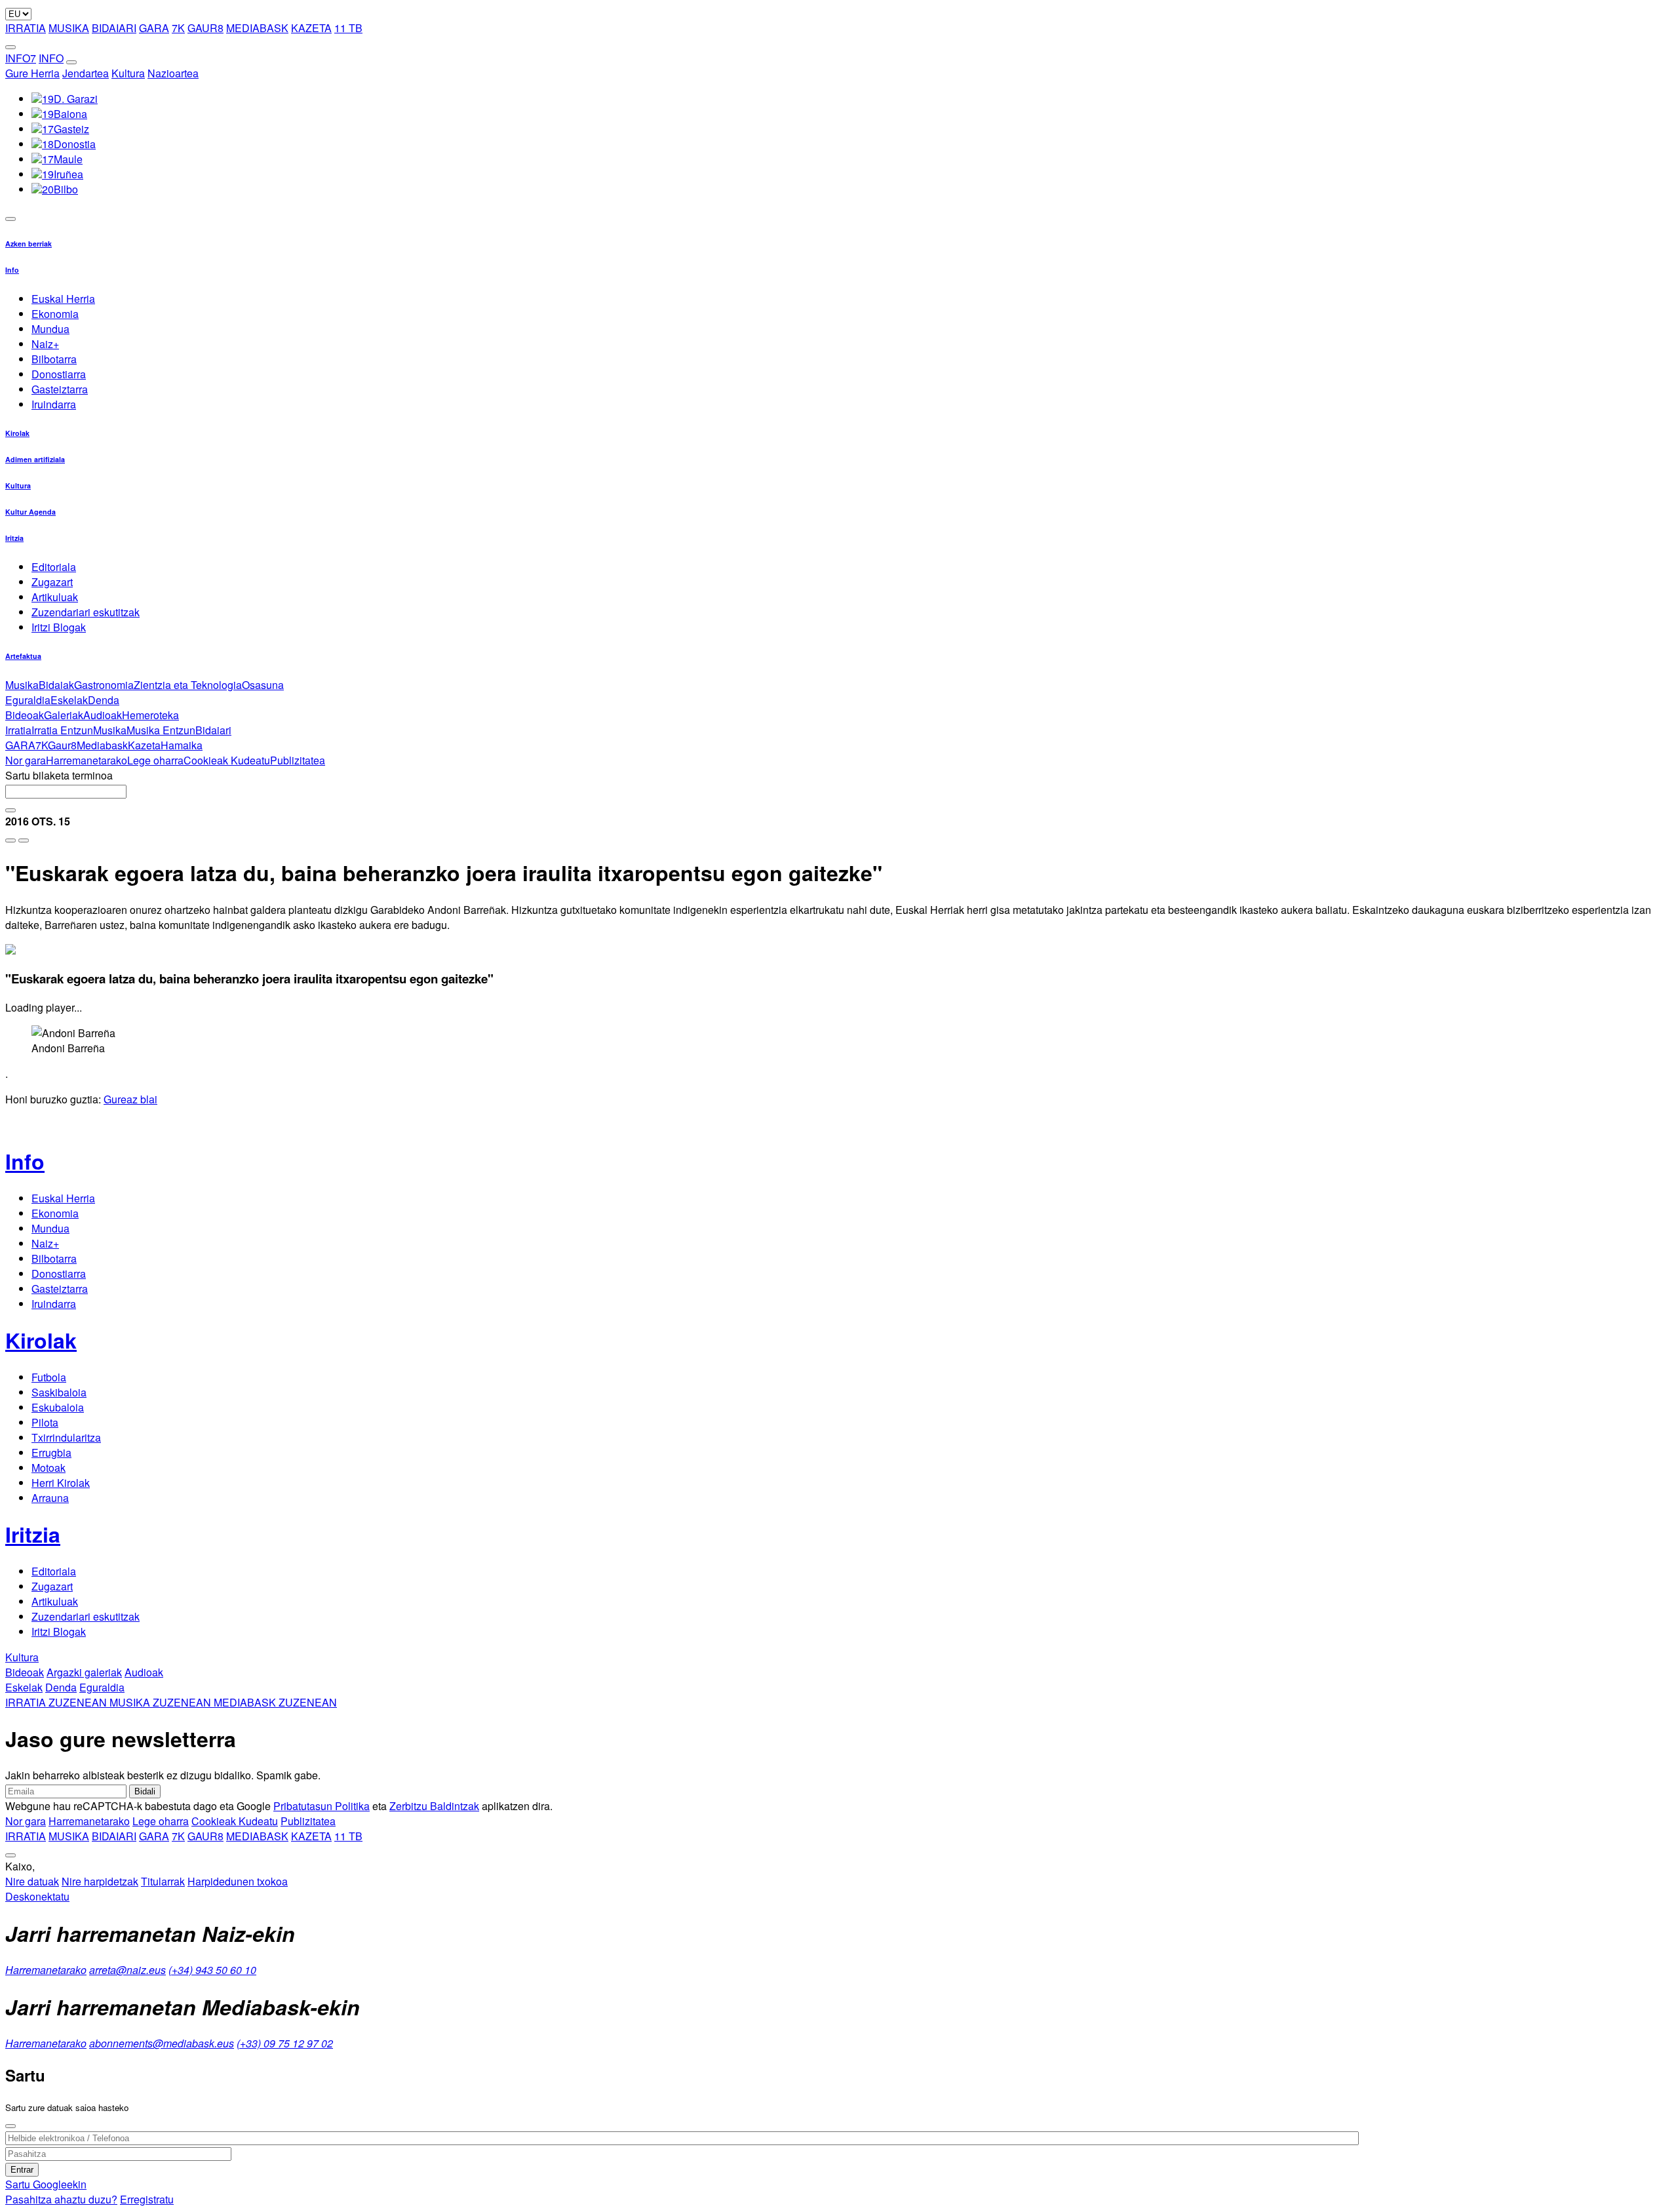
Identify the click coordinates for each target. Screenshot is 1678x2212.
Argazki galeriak (84, 1672)
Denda (104, 700)
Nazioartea (173, 73)
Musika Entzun (161, 730)
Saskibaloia (59, 1392)
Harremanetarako (87, 760)
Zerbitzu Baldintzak (434, 1806)
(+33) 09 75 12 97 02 (285, 2043)
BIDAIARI (114, 28)
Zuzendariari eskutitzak (86, 612)
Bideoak (25, 715)
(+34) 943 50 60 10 (212, 1970)
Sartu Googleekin (46, 2184)
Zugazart (52, 582)
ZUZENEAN (57, 1702)
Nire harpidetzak (100, 1881)
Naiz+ (45, 344)
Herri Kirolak (61, 1483)
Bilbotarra (54, 359)
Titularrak (163, 1881)
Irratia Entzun (62, 730)
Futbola (49, 1377)
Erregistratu (147, 2199)
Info (12, 270)
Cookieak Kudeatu (227, 760)
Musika (22, 685)
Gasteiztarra (60, 389)
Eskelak (69, 700)
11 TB (348, 28)
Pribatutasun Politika (322, 1806)
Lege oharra (155, 760)
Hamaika (182, 745)
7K (178, 28)
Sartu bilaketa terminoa (59, 775)
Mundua (50, 329)
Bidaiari (213, 730)
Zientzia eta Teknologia (188, 685)
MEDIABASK (257, 28)
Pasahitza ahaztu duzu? (61, 2199)
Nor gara (26, 760)
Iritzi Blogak (59, 627)
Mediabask (102, 745)
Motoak (49, 1468)
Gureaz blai (130, 1099)
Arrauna (50, 1498)
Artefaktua (23, 656)
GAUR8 (205, 28)
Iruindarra (54, 404)
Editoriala (54, 567)
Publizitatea (298, 760)
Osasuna (263, 685)
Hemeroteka (150, 715)
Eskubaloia (58, 1407)
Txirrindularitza (66, 1437)
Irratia (18, 730)
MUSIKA (69, 28)
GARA (154, 28)
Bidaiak (56, 685)
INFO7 (21, 58)
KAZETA (311, 28)
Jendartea (86, 73)
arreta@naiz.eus (127, 1970)
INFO (51, 58)
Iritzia (14, 538)
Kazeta (144, 745)
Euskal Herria (63, 299)
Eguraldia (28, 700)
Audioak (103, 715)
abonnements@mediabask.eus (162, 2043)
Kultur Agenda (30, 512)
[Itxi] (10, 2126)
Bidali (145, 1791)
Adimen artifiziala (35, 459)
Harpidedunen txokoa (238, 1881)
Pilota (45, 1422)
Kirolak (17, 433)
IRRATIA (26, 28)
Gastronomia (104, 685)
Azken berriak (29, 244)
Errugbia (51, 1452)
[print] (10, 840)
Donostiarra (59, 374)
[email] (24, 840)
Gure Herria (32, 73)
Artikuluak (55, 597)
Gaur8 (62, 745)
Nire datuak (32, 1881)
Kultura (128, 73)
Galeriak (64, 715)
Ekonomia (55, 314)
